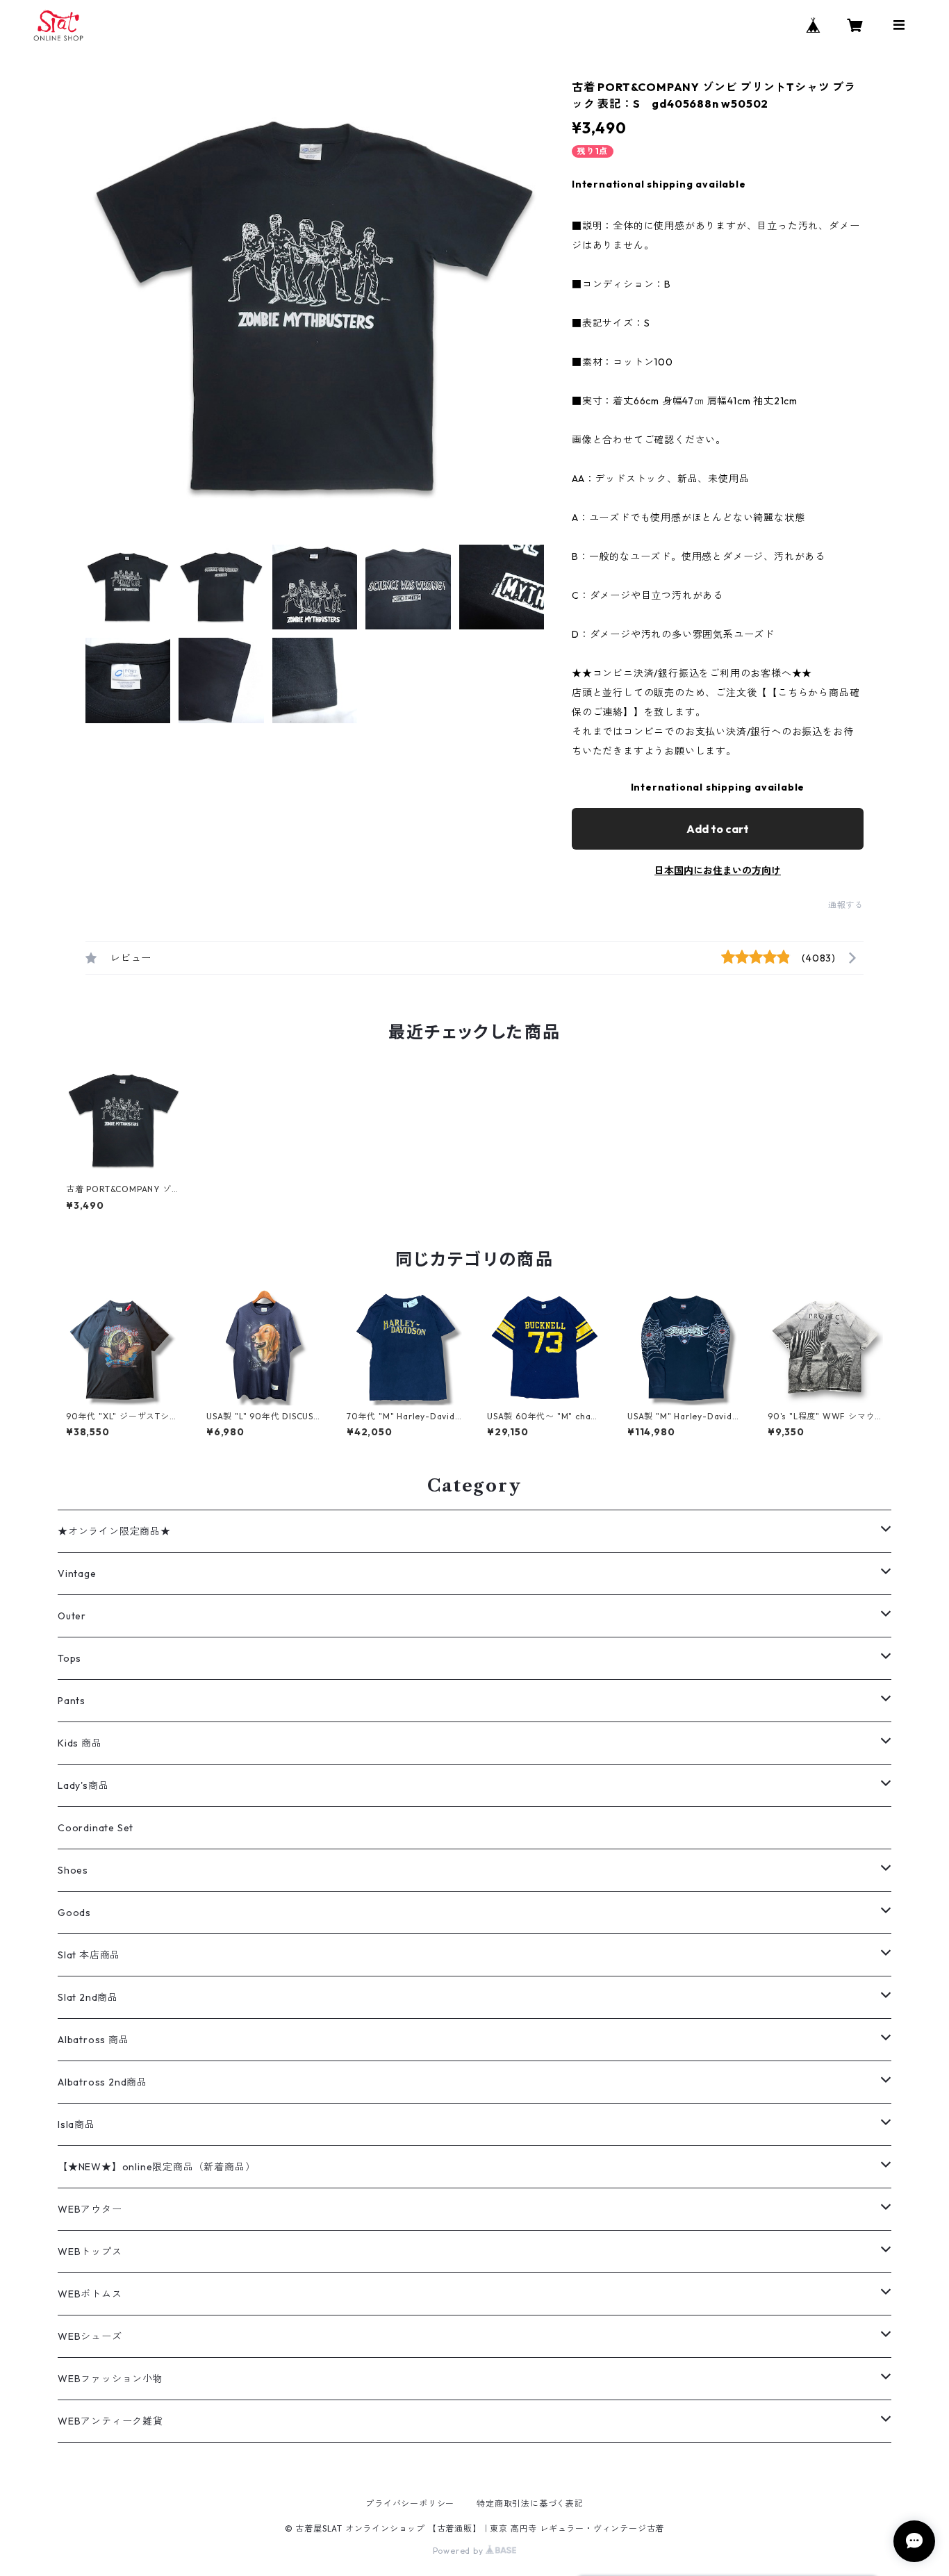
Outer (72, 1616)
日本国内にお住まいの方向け (718, 870)
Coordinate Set (96, 1828)
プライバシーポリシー (410, 2503)
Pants (72, 1701)
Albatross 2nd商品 (102, 2082)
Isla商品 (76, 2124)
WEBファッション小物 (110, 2379)
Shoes (73, 1870)
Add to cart (718, 829)
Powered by (460, 2551)
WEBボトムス (90, 2294)
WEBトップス (90, 2252)
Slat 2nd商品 (88, 1997)
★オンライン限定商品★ (114, 1531)
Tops (69, 1658)
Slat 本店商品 (89, 1955)
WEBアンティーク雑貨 (110, 2421)
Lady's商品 (83, 1785)
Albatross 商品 (93, 2040)
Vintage (77, 1574)
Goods (74, 1913)
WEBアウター (90, 2209)
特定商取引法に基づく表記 (530, 2503)
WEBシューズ (90, 2336)
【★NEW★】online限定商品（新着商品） (156, 2167)
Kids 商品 (80, 1743)
